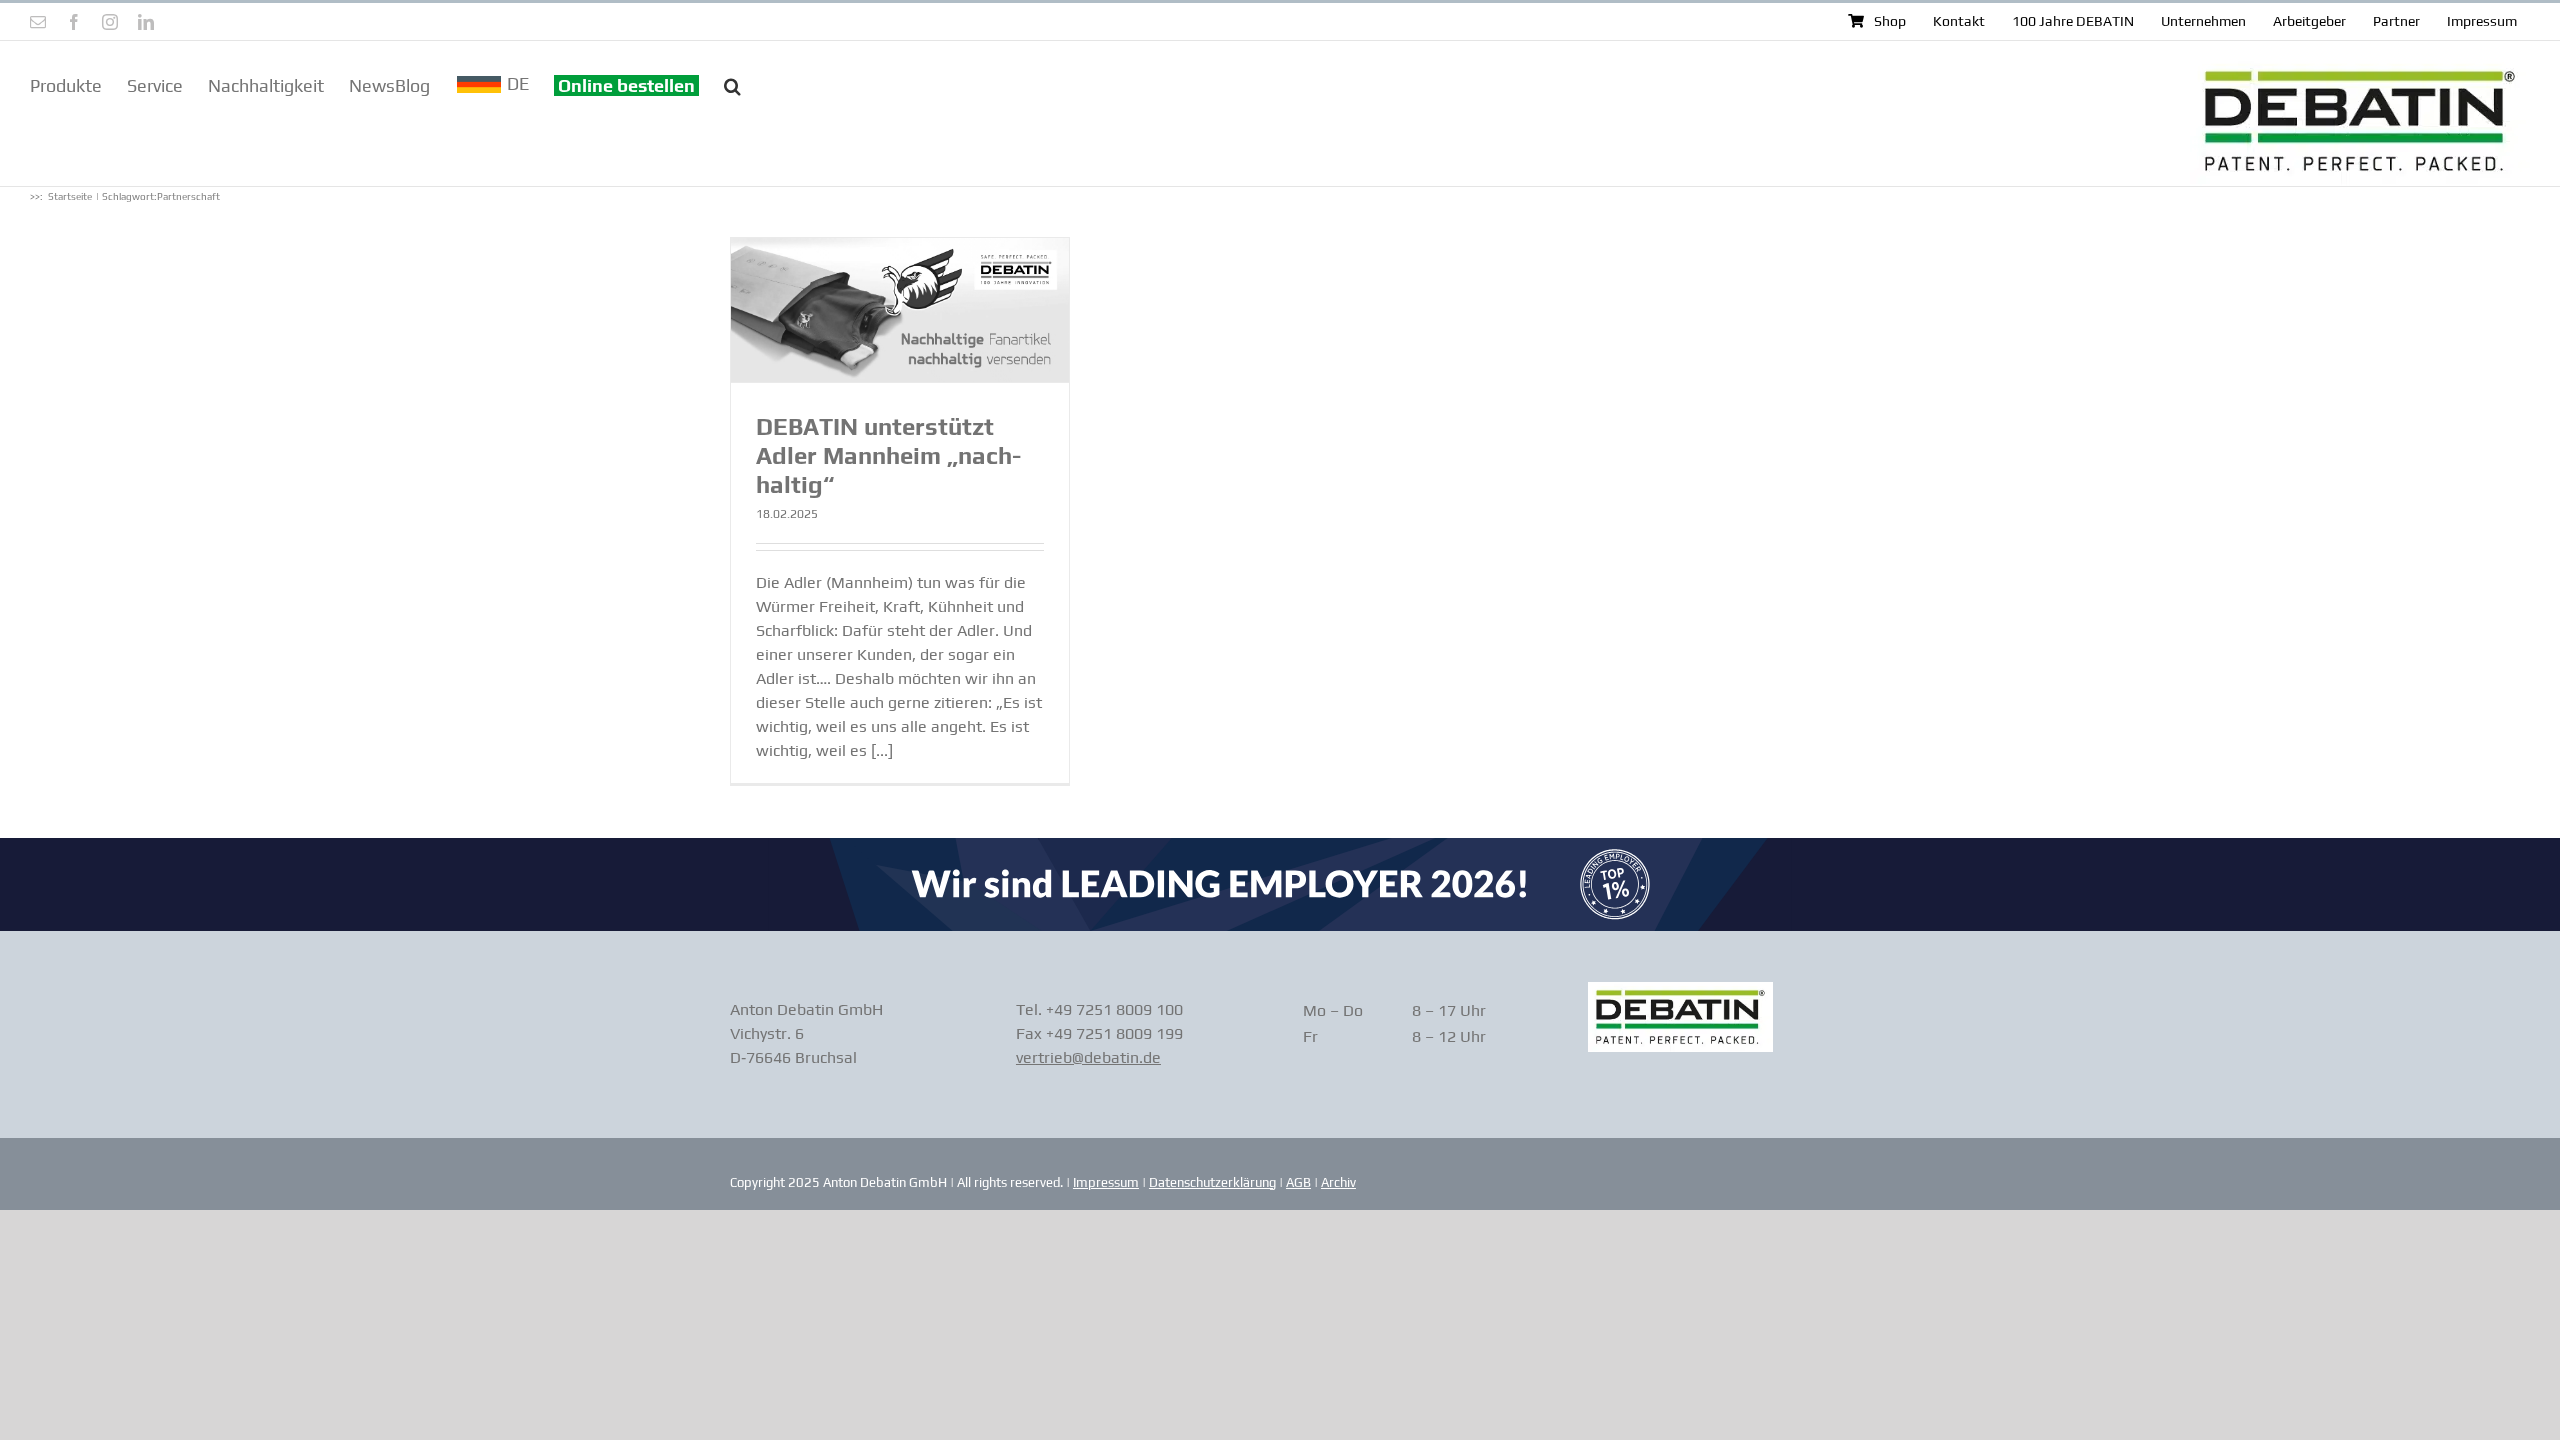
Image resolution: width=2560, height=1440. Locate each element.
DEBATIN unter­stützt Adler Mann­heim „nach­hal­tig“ (888, 455)
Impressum (1106, 1182)
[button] (732, 84)
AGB (1298, 1182)
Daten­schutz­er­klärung (1212, 1182)
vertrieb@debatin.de (1088, 1057)
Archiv (1338, 1182)
